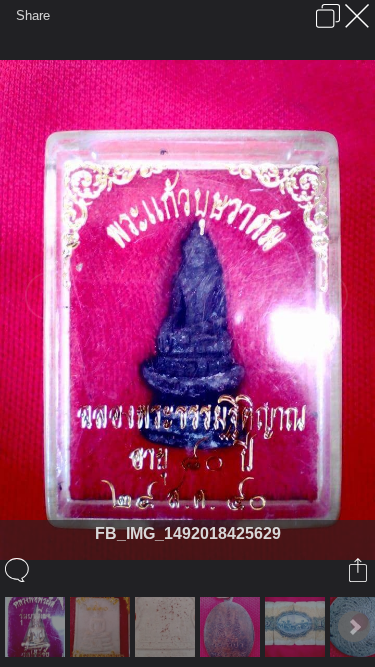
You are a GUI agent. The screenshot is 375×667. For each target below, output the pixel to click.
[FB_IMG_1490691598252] (102, 627)
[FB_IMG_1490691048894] (167, 627)
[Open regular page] (328, 16)
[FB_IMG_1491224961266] (297, 627)
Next (354, 627)
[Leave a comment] (18, 570)
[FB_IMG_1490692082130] (37, 627)
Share (33, 15)
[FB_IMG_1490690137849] (232, 627)
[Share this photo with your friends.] (359, 570)
